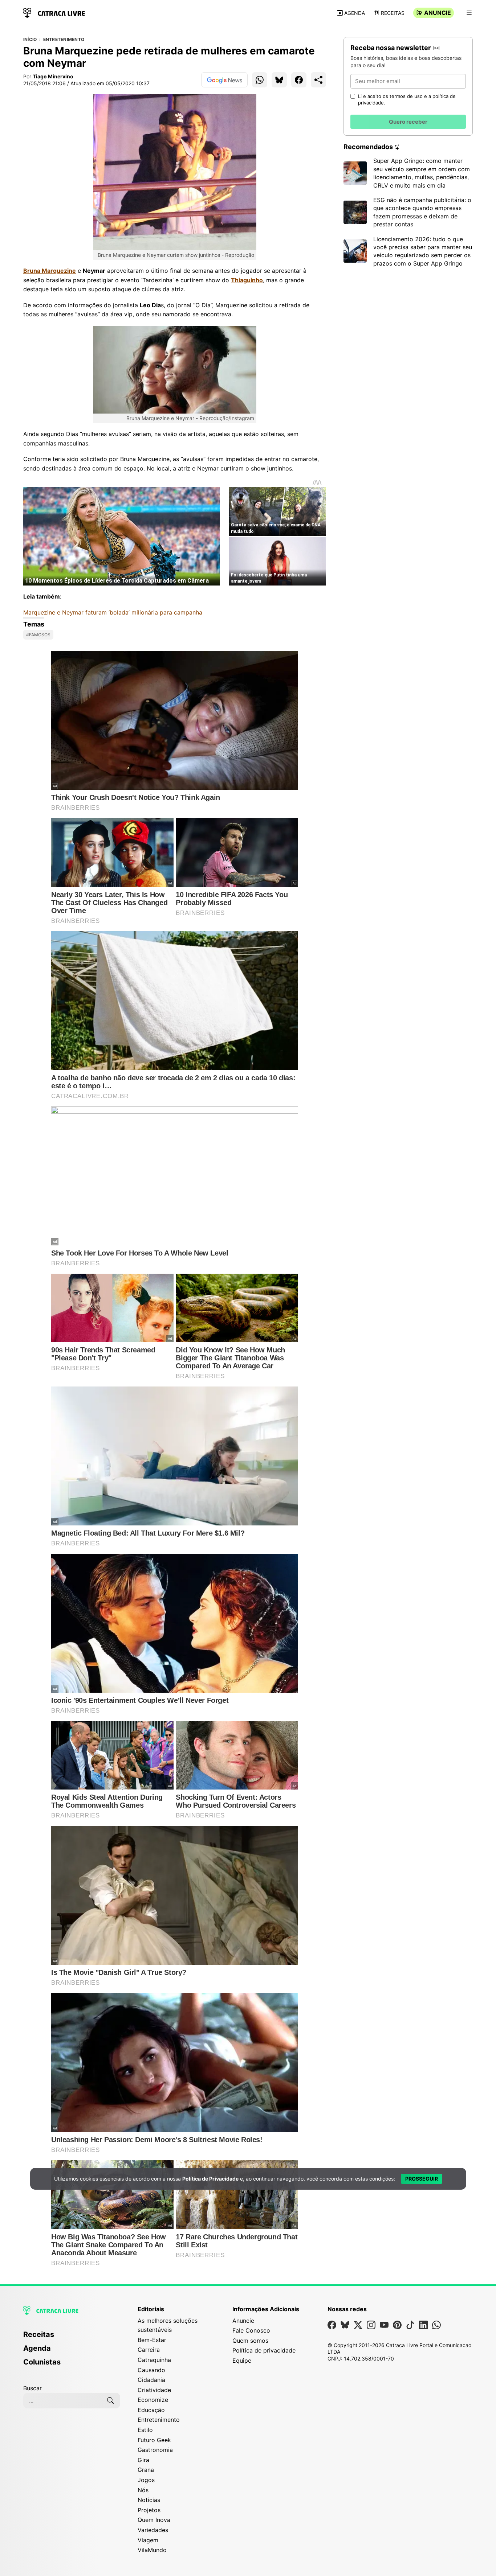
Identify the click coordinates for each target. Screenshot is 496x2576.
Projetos (149, 2510)
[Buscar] (110, 2400)
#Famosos (38, 635)
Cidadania (151, 2380)
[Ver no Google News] (224, 80)
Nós (143, 2490)
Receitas (393, 13)
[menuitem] (72, 2338)
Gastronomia (155, 2450)
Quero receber (408, 122)
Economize (153, 2400)
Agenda (355, 13)
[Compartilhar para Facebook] (299, 80)
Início (30, 40)
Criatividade (154, 2390)
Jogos (146, 2480)
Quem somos (250, 2341)
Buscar (32, 2388)
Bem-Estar (152, 2340)
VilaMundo (152, 2550)
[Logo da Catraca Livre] (54, 12)
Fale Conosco (251, 2330)
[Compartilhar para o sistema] (318, 80)
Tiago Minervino (53, 76)
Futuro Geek (154, 2440)
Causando (151, 2370)
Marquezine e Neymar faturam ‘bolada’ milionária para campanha (113, 612)
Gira (143, 2460)
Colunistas (42, 2362)
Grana (146, 2470)
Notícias (149, 2500)
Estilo (145, 2430)
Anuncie (438, 13)
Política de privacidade (264, 2350)
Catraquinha (154, 2360)
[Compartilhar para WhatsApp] (260, 80)
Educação (151, 2410)
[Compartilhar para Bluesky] (279, 80)
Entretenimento (64, 40)
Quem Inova (154, 2520)
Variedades (153, 2530)
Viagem (148, 2540)
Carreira (149, 2350)
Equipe (242, 2361)
